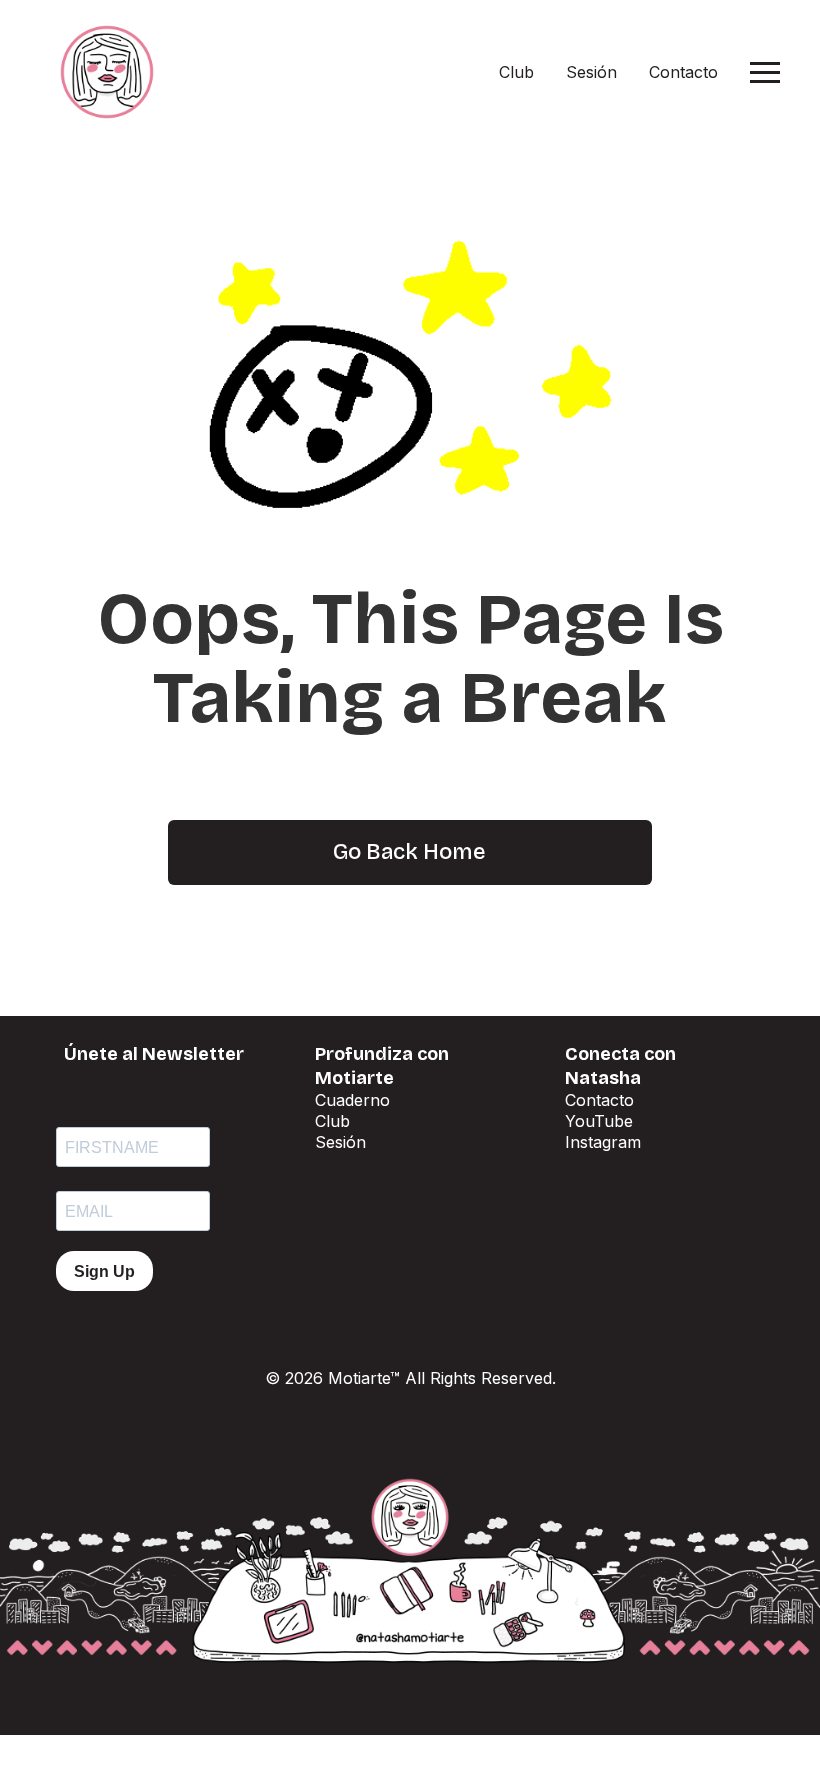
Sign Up (104, 1271)
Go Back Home (409, 852)
